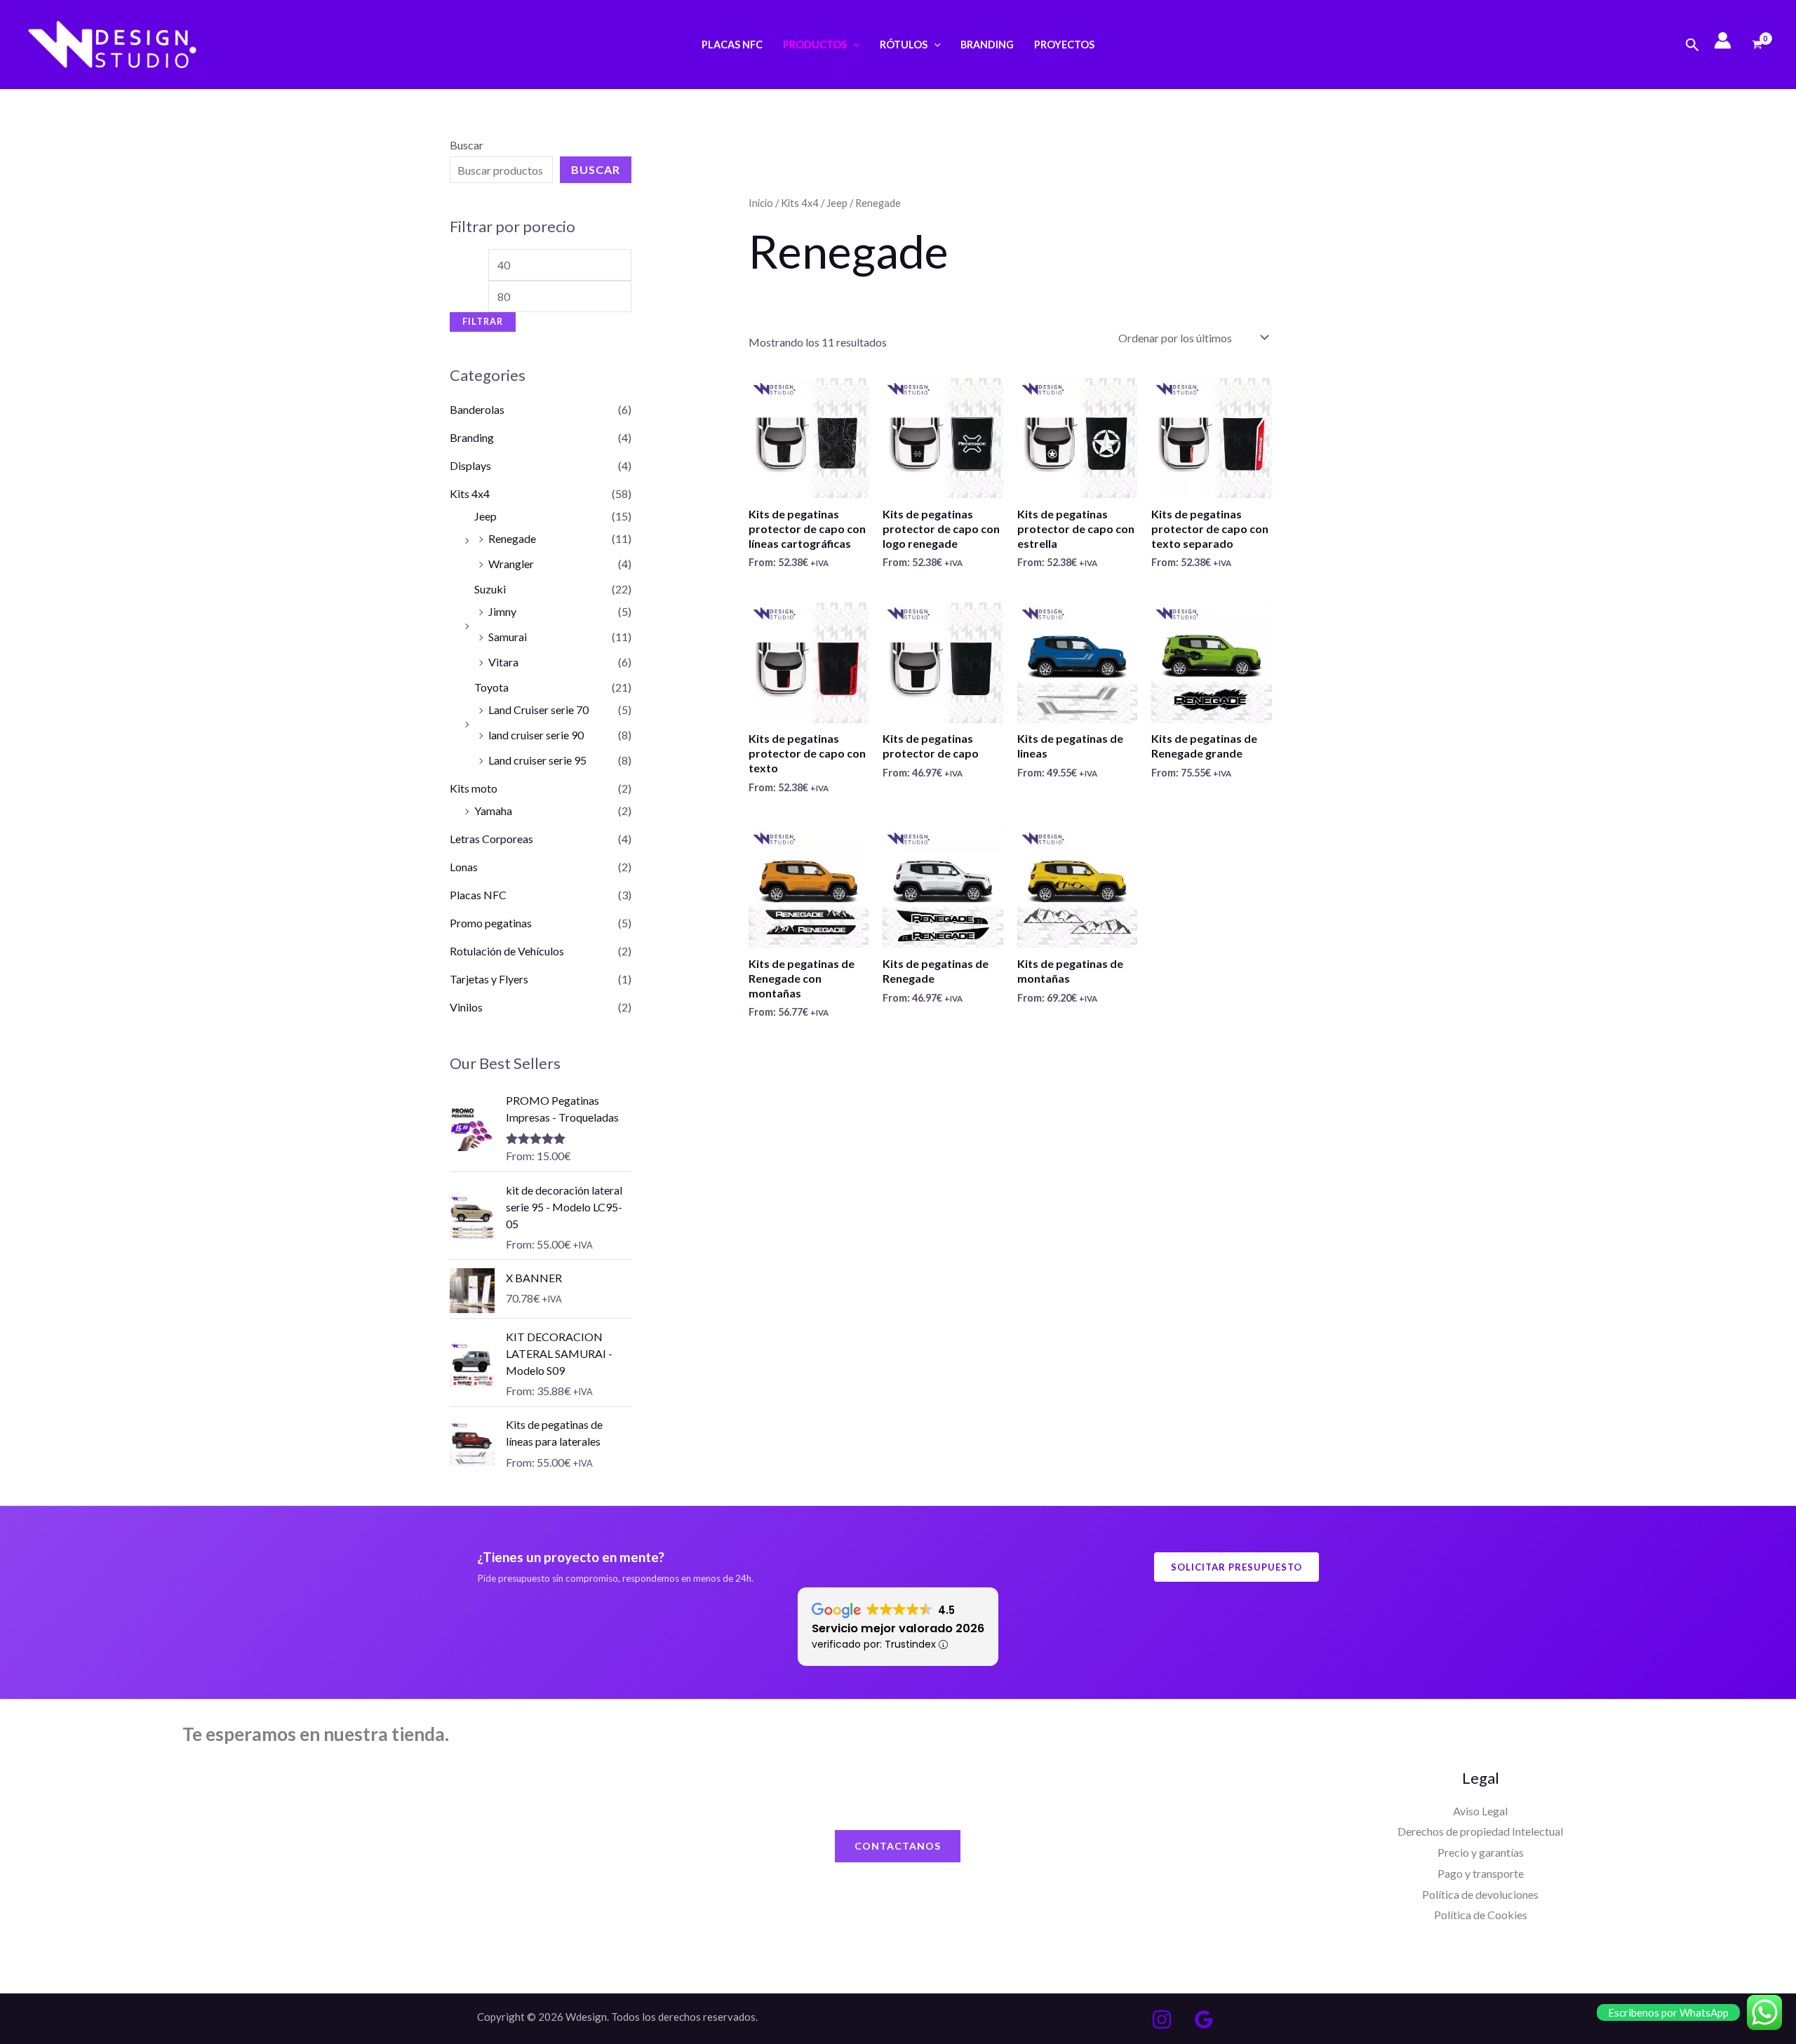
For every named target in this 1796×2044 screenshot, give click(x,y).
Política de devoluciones (1480, 1894)
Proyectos (1064, 45)
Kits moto (474, 788)
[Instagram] (1162, 2019)
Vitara (503, 662)
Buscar (467, 145)
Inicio (761, 203)
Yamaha (493, 811)
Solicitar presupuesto (1237, 1567)
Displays (470, 465)
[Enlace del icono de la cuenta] (1723, 40)
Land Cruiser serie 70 (538, 710)
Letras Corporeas (491, 839)
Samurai (508, 637)
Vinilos (466, 1007)
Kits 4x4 (470, 493)
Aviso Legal (1480, 1811)
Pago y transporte (1481, 1873)
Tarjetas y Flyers (489, 979)
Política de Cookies (1481, 1915)
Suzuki (490, 589)
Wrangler (511, 564)
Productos (815, 45)
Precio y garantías (1481, 1852)
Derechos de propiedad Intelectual (1480, 1831)
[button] (853, 45)
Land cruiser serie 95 (537, 760)
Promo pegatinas (491, 923)
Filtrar (483, 322)
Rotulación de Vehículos (507, 951)
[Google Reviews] (1204, 2019)
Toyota (491, 687)
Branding (987, 45)
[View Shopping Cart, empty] (1757, 45)
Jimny (502, 611)
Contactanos (898, 1846)
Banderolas (477, 409)
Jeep (485, 516)
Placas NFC (732, 45)
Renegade (512, 538)
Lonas (464, 867)
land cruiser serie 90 (536, 735)
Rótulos (904, 45)
